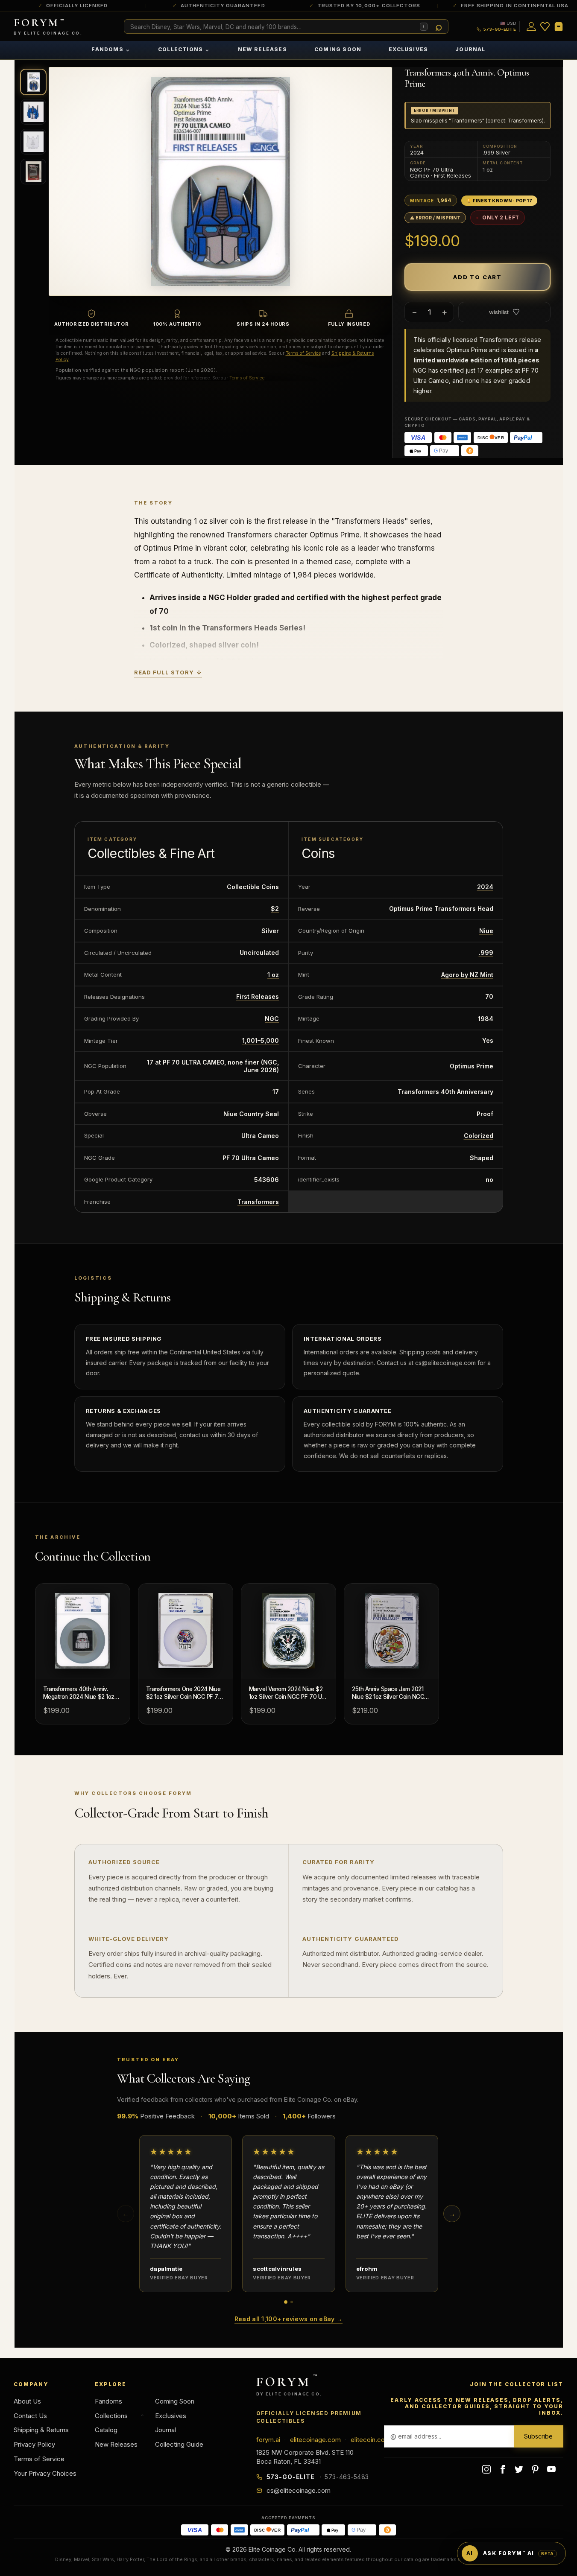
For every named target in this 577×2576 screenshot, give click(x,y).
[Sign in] (531, 26)
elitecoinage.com (315, 2440)
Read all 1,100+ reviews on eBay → (288, 2319)
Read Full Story (168, 672)
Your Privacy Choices (45, 2473)
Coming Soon (338, 49)
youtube (551, 2469)
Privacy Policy (34, 2444)
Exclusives (408, 49)
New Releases (262, 49)
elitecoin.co (368, 2440)
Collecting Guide (179, 2444)
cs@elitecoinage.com (299, 2490)
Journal (470, 49)
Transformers (258, 1202)
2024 (485, 887)
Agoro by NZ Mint (467, 975)
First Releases (258, 996)
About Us (27, 2401)
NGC (272, 1019)
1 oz (273, 975)
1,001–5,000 (261, 1040)
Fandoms (111, 49)
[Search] (439, 27)
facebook (503, 2469)
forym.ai (268, 2440)
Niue (486, 931)
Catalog (106, 2430)
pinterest (535, 2469)
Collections (184, 49)
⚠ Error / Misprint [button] (435, 218)
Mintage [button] (431, 200)
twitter (519, 2469)
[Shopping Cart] (559, 26)
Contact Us (30, 2416)
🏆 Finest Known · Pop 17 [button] (499, 201)
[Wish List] (545, 26)
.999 (486, 953)
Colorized (479, 1136)
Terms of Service (303, 353)
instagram (486, 2469)
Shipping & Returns (41, 2430)
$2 (275, 909)
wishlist (499, 312)
